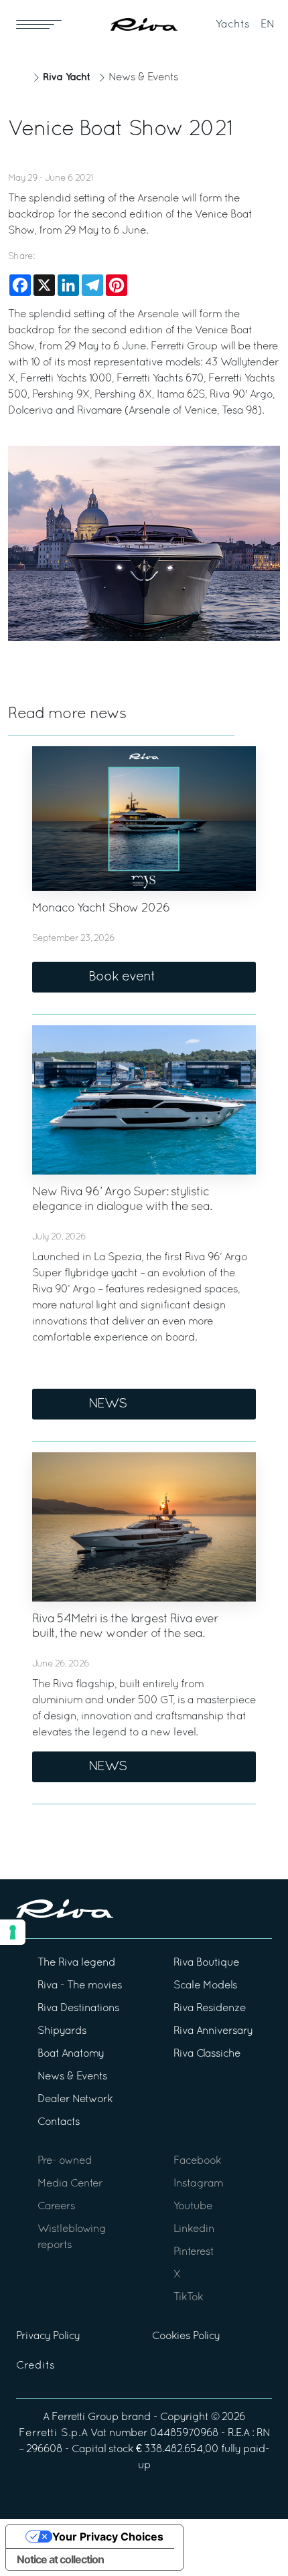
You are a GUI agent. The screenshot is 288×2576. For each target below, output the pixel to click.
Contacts (59, 2122)
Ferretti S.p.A (53, 2433)
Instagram (198, 2184)
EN (268, 25)
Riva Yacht (66, 77)
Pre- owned (65, 2161)
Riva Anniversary (213, 2031)
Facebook (197, 2161)
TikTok (188, 2298)
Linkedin (194, 2229)
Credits (35, 2366)
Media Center (70, 2184)
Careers (56, 2207)
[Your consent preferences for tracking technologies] (13, 1932)
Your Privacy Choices (108, 2537)
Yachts (233, 25)
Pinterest (194, 2252)
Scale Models (205, 1986)
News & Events (143, 78)
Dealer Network (75, 2099)
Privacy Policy (48, 2336)
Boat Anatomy (71, 2054)
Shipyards (62, 2031)
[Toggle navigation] (39, 24)
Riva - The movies (80, 1986)
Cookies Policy (186, 2336)
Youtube (193, 2207)
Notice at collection (60, 2559)
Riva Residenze (210, 2008)
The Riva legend (76, 1963)
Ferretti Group (85, 2417)
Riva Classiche (207, 2054)
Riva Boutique (206, 1963)
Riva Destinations (78, 2008)
